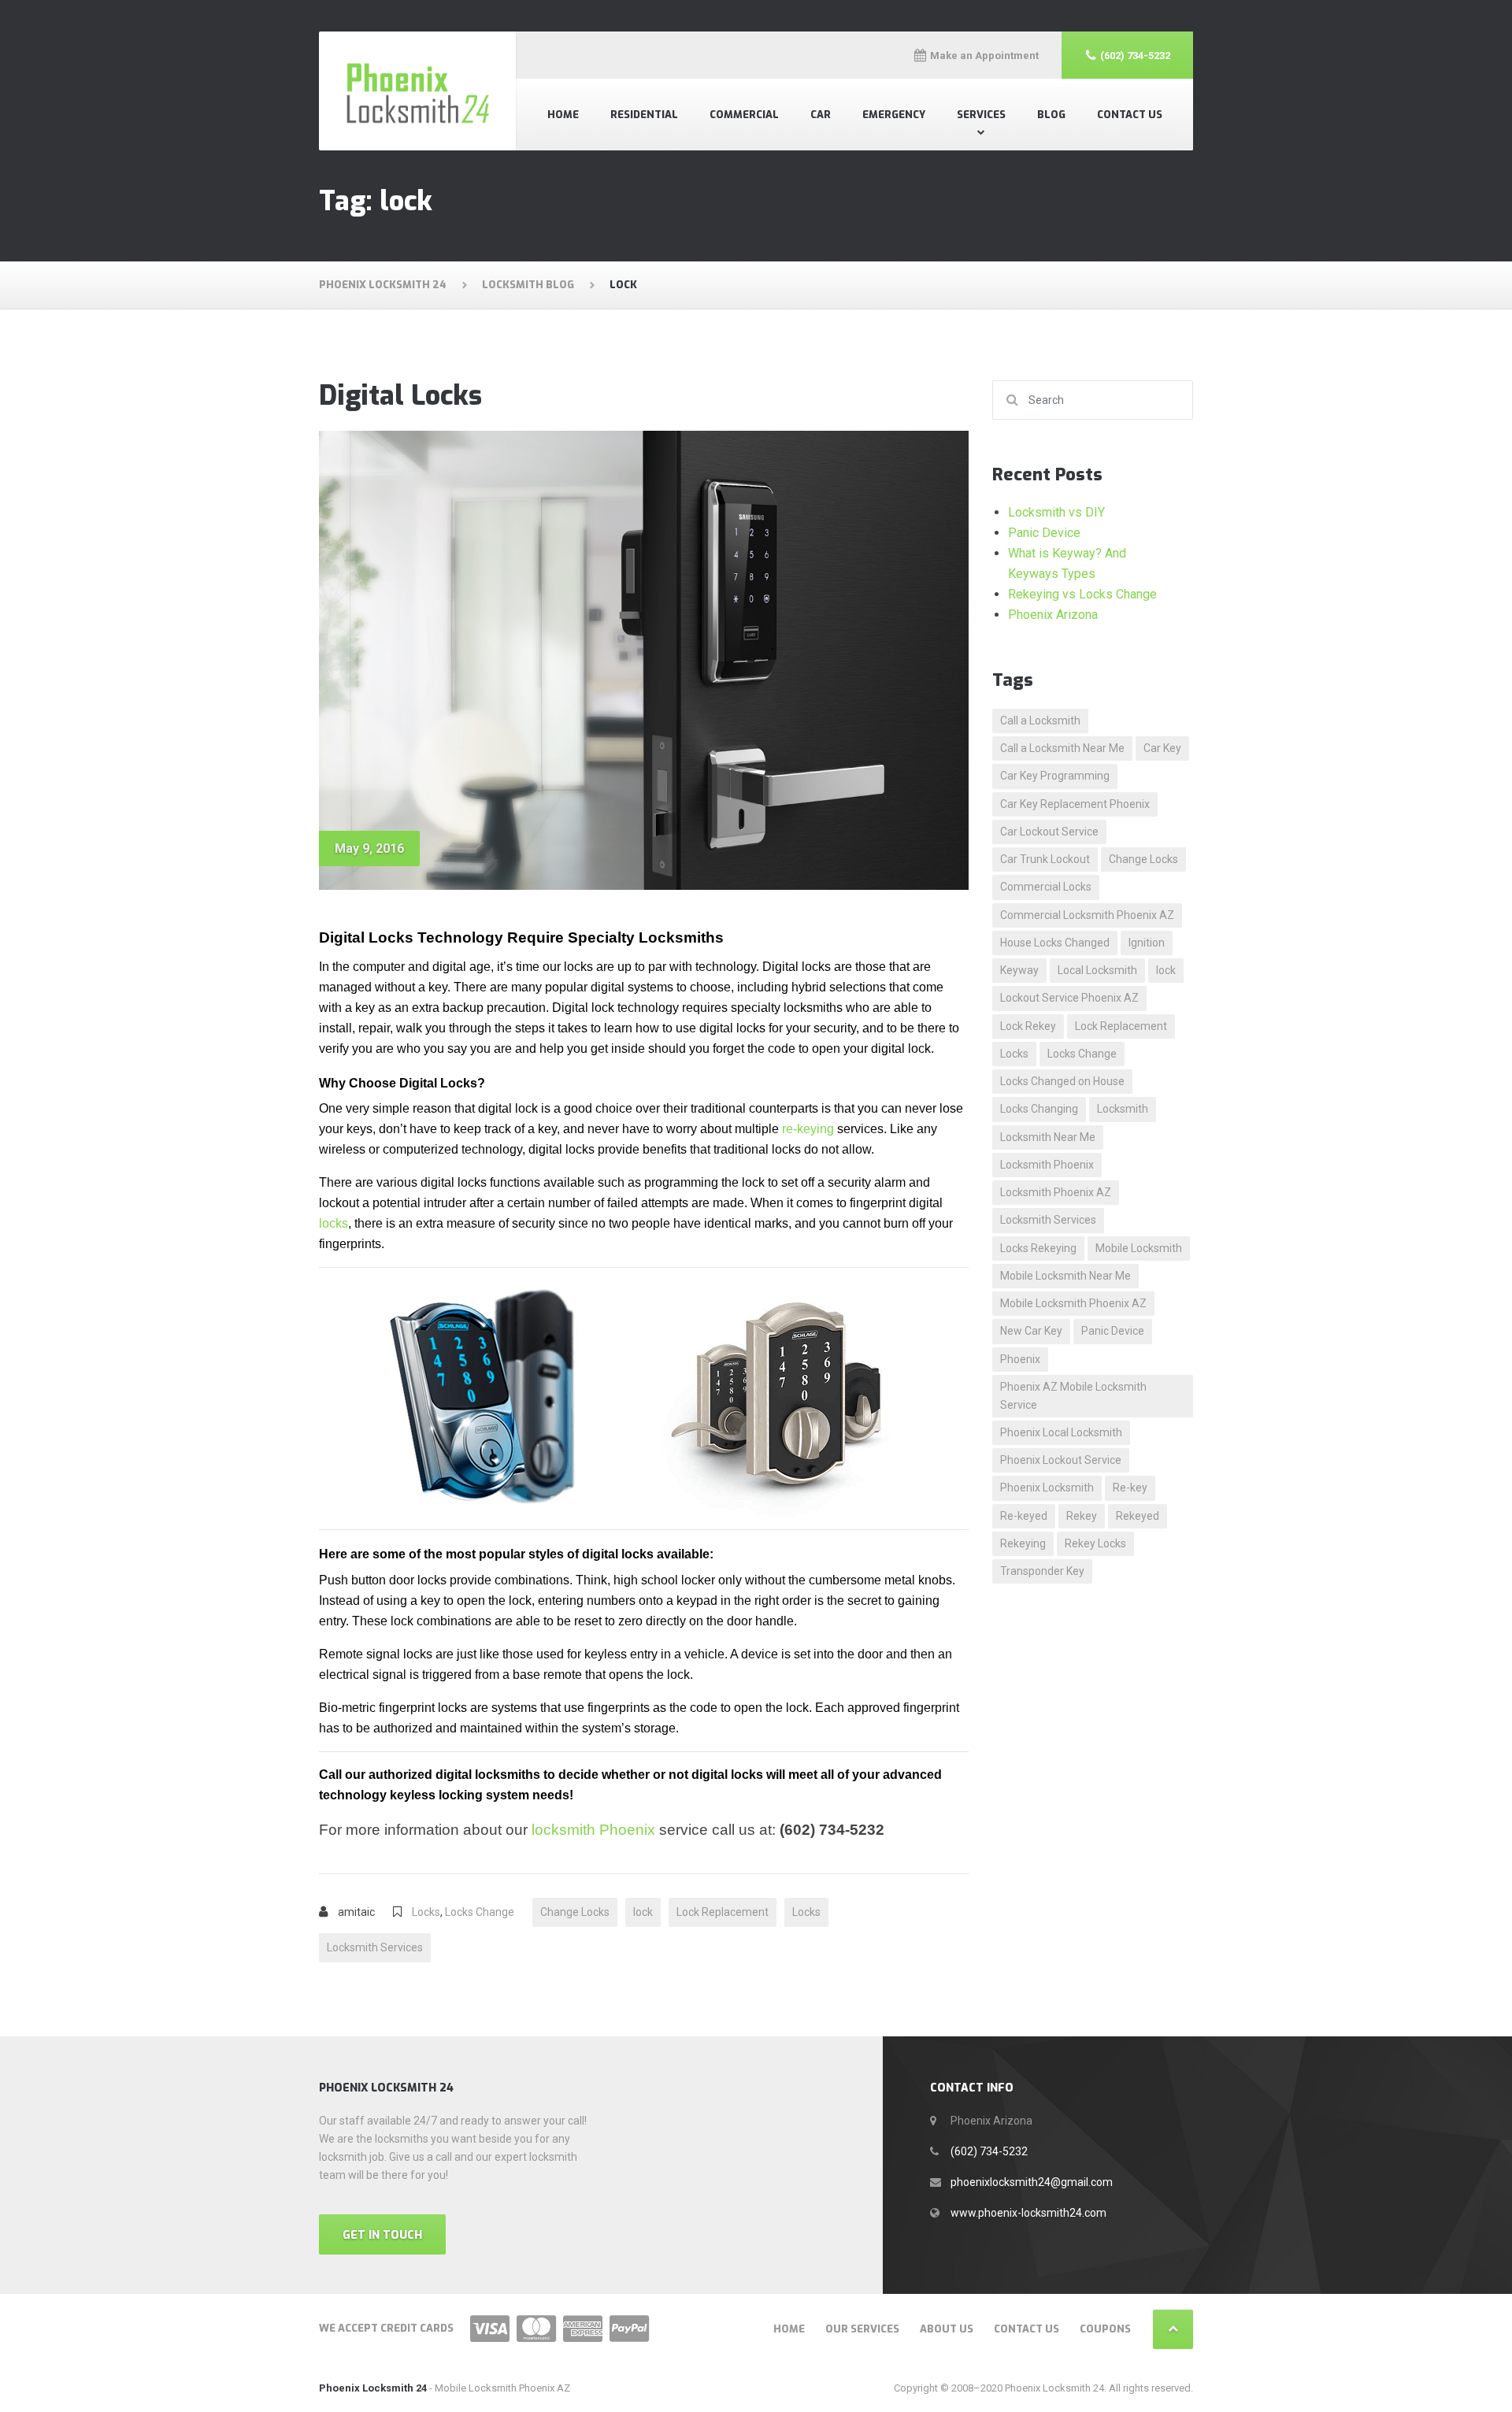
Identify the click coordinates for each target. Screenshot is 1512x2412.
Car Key (1162, 748)
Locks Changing (1039, 1109)
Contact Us (1130, 115)
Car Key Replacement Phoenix (1075, 804)
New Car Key (1031, 1331)
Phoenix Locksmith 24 (373, 2388)
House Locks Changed (1055, 943)
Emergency (894, 115)
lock (643, 1912)
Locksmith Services (375, 1947)
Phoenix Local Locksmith (1061, 1432)
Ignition (1147, 943)
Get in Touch (382, 2235)
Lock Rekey (1028, 1026)
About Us (947, 2329)
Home (563, 115)
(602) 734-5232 (989, 2151)
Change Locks (575, 1912)
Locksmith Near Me (1048, 1137)
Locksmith (1123, 1109)
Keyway (1019, 970)
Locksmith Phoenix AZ (1056, 1192)
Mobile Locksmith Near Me (1065, 1276)
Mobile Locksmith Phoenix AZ (1073, 1303)
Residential (644, 115)
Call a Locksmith (1040, 721)
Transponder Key (1042, 1571)
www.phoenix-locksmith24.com (1028, 2213)
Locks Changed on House (1062, 1081)
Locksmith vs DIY (1056, 512)
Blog (1051, 115)
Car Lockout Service (1049, 832)
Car (821, 115)
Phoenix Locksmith (1047, 1488)
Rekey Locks (1095, 1543)
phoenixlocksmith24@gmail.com (1032, 2182)
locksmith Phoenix (593, 1830)
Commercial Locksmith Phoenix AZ (1087, 915)
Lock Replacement (723, 1912)
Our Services (862, 2329)
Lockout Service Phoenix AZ (1069, 998)
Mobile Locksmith (1139, 1248)
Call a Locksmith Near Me (1062, 748)
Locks (426, 1912)
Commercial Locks (1046, 887)
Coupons (1105, 2329)
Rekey (1082, 1516)
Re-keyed (1024, 1516)
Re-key (1130, 1488)
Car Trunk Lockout (1045, 859)
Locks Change (480, 1912)
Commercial (744, 115)
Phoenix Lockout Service (1061, 1460)
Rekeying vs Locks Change (1082, 594)
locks (334, 1223)
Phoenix (1020, 1359)
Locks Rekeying (1038, 1248)
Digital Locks (400, 396)
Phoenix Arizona (1053, 615)
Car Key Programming (1055, 776)
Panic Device (1044, 533)
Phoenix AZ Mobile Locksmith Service (1073, 1396)
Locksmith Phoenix (1047, 1165)
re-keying (808, 1129)
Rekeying (1023, 1543)
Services (981, 115)
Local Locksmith (1097, 970)
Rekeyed (1138, 1516)
